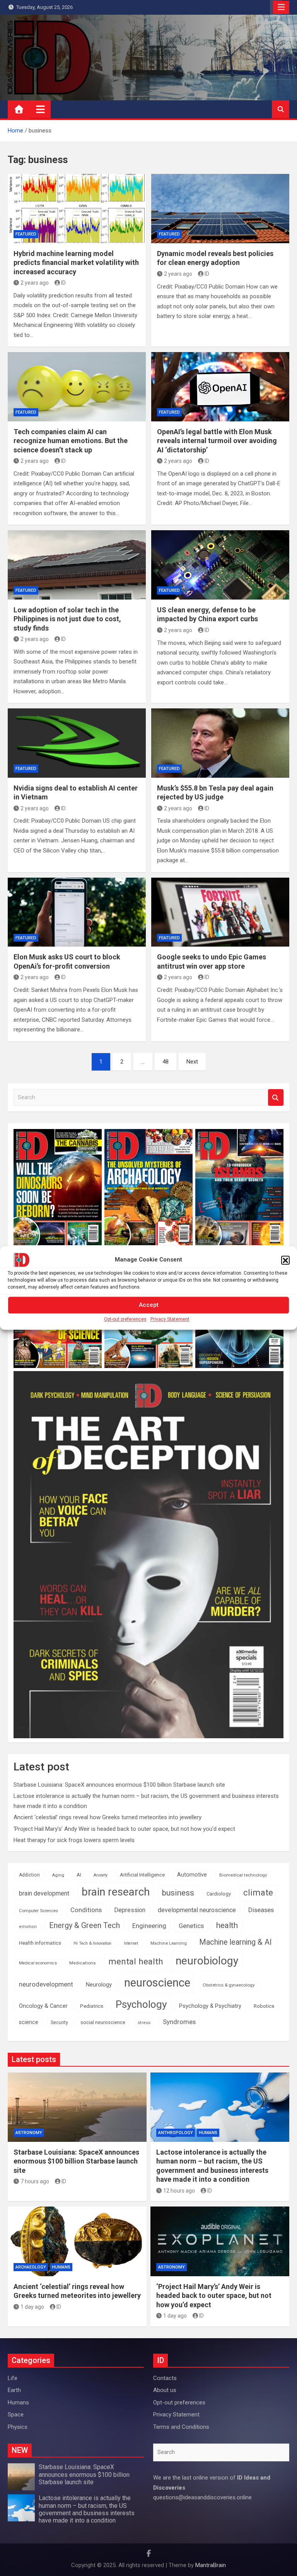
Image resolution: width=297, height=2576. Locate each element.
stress (144, 2023)
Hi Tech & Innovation (92, 1943)
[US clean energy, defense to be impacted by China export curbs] (220, 565)
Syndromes (179, 2022)
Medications (83, 1963)
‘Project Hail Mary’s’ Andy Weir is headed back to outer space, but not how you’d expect (124, 1829)
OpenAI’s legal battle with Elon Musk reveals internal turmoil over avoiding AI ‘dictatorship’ (217, 441)
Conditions (86, 1910)
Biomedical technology (243, 1875)
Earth (14, 2390)
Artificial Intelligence (142, 1875)
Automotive (192, 1875)
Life (13, 2378)
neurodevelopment (46, 1984)
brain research (116, 1892)
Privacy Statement (170, 1319)
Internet (131, 1943)
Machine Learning (169, 1943)
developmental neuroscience (197, 1910)
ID (63, 283)
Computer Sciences (38, 1911)
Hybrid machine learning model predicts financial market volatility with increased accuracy (76, 263)
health (227, 1925)
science (29, 2022)
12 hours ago (179, 2191)
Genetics (191, 1926)
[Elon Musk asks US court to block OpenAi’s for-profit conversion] (77, 912)
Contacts (165, 2378)
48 (166, 1062)
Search (276, 1097)
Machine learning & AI (236, 1942)
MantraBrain (211, 2565)
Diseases (261, 1910)
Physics (18, 2427)
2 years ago (35, 283)
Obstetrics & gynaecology (229, 1985)
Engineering (149, 1926)
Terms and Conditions (181, 2427)
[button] (285, 1260)
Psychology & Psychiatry (210, 2006)
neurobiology (207, 1961)
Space (16, 2414)
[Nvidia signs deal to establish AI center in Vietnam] (77, 743)
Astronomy (29, 2133)
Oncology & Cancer (43, 2006)
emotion (28, 1927)
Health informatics (40, 1943)
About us (165, 2390)
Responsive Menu (281, 7)
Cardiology (219, 1894)
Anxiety (101, 1875)
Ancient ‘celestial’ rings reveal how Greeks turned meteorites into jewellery (108, 1817)
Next (192, 1062)
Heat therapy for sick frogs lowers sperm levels (74, 1840)
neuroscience (157, 1983)
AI (79, 1875)
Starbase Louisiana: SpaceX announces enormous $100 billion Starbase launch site (119, 1785)
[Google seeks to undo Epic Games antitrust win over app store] (220, 912)
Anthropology (176, 2133)
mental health (136, 1962)
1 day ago (32, 2307)
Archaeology (31, 2267)
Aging (58, 1875)
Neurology (99, 1985)
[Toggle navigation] (40, 109)
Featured (26, 234)
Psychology (141, 2004)
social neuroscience (103, 2022)
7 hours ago (35, 2181)
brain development (44, 1893)
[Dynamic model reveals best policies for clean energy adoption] (220, 209)
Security (59, 2023)
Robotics (264, 2006)
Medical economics (38, 1963)
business (178, 1893)
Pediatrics (92, 2006)
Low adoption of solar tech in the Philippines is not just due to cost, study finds (67, 619)
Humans (208, 2133)
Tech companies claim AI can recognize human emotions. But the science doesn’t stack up (71, 441)
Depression (130, 1910)
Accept (149, 1305)
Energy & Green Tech (84, 1926)
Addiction (29, 1875)
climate (258, 1893)
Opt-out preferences (125, 1319)
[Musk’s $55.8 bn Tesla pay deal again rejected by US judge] (220, 743)
